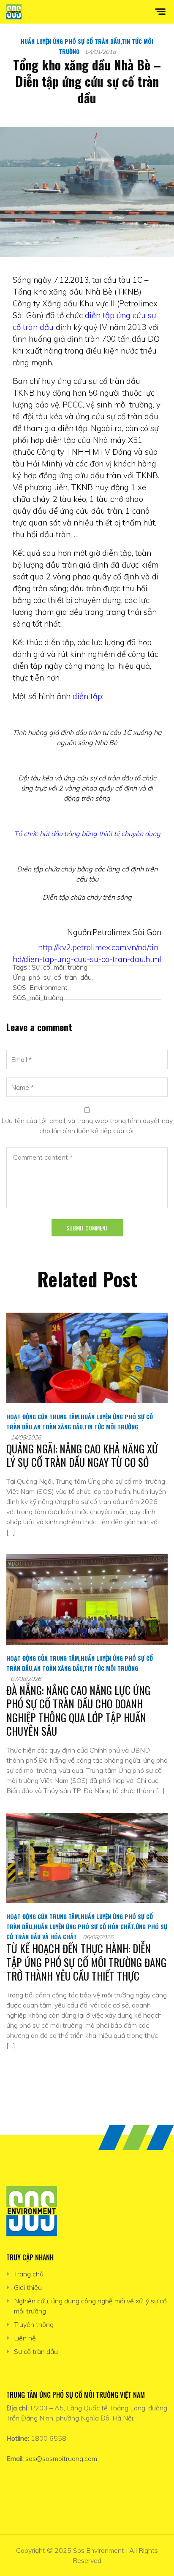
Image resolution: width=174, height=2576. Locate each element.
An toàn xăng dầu (58, 1427)
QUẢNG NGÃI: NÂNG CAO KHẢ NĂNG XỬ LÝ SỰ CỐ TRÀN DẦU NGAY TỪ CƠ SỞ (82, 1456)
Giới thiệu (28, 2287)
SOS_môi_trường (38, 997)
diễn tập (87, 696)
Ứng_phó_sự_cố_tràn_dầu (52, 977)
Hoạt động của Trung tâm (43, 1417)
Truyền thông (34, 2324)
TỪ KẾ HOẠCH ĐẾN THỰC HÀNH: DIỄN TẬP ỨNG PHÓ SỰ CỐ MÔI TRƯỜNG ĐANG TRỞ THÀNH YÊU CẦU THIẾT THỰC (86, 1962)
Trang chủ (29, 2274)
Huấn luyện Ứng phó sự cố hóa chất (84, 1926)
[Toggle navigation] (166, 12)
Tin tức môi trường (111, 1427)
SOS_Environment (40, 987)
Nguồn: (80, 932)
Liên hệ (25, 2338)
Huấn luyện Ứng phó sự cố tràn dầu (71, 41)
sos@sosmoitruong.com (61, 2458)
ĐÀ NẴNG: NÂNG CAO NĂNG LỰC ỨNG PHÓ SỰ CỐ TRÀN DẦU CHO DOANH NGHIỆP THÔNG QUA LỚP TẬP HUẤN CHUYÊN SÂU (78, 1711)
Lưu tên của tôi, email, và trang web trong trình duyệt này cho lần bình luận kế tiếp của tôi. (87, 1126)
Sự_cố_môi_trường (60, 967)
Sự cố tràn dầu (36, 2351)
